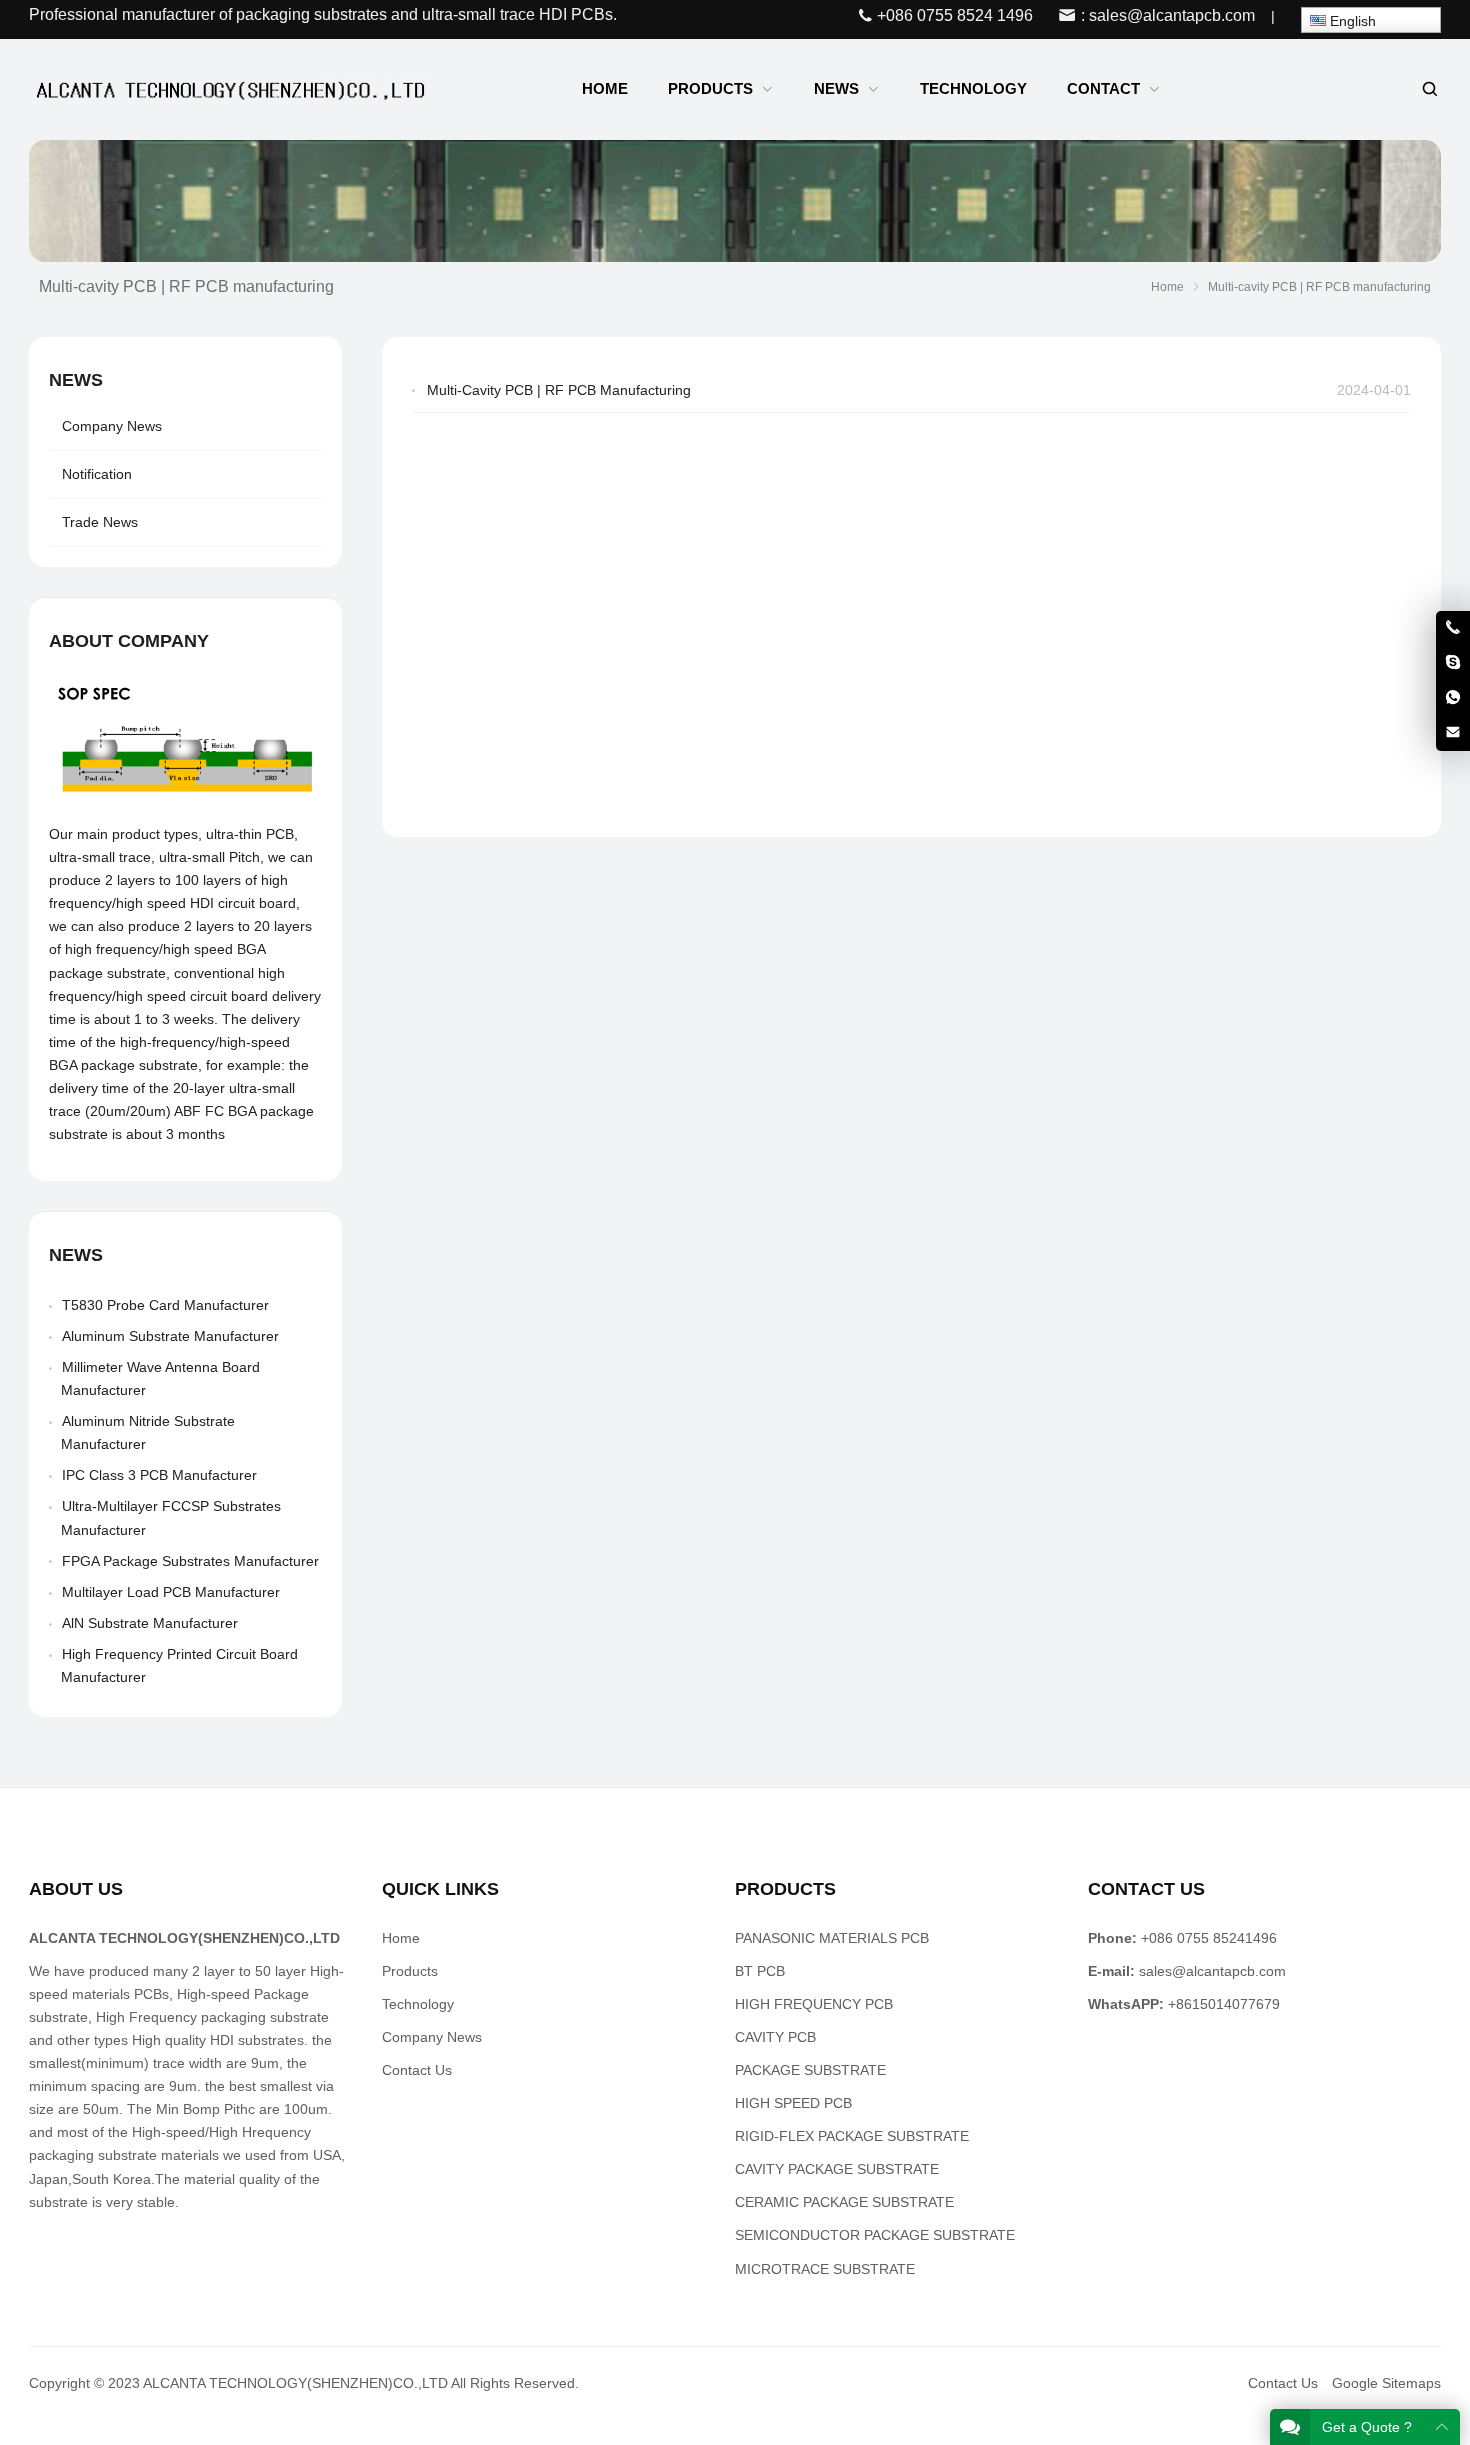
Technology (418, 2004)
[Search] (1429, 89)
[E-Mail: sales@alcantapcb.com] (1453, 733)
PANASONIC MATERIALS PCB (832, 1938)
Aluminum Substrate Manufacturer (170, 1336)
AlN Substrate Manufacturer (150, 1623)
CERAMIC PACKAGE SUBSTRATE (844, 2202)
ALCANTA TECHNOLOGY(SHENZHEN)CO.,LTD (295, 2383)
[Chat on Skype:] (1453, 663)
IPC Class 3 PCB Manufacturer (159, 1475)
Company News (112, 426)
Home (401, 1938)
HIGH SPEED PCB (793, 2103)
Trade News (100, 522)
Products (410, 1971)
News (76, 380)
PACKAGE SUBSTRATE (810, 2070)
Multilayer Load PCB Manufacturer (171, 1592)
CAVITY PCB (775, 2037)
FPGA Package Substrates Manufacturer (190, 1561)
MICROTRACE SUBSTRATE (825, 2269)
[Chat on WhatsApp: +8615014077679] (1453, 698)
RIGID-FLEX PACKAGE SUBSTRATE (852, 2136)
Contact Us (417, 2070)
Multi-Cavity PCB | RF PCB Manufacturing (559, 390)
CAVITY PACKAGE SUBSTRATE (837, 2169)
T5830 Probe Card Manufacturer (165, 1305)
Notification (97, 474)
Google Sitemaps (1386, 2383)
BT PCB (760, 1971)
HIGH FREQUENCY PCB (814, 2004)
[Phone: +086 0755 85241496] (1453, 628)
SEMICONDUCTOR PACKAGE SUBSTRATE (875, 2235)
